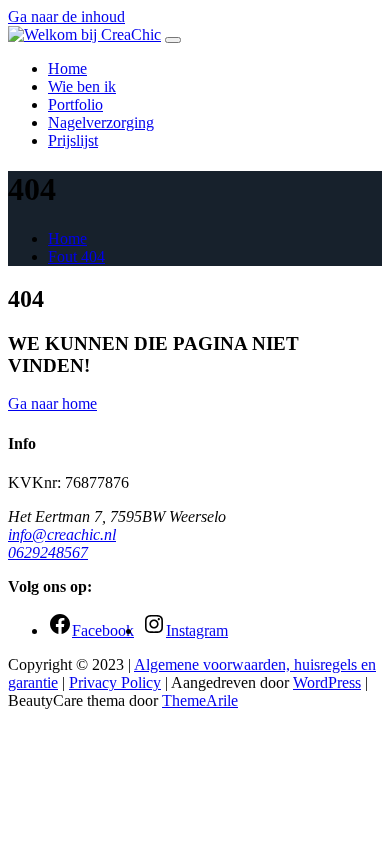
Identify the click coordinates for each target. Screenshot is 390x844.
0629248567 (48, 552)
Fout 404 (76, 256)
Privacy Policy (115, 682)
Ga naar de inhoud (66, 16)
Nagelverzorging (101, 122)
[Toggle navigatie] (173, 40)
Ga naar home (52, 403)
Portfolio (75, 104)
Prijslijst (73, 140)
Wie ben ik (82, 86)
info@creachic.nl (62, 534)
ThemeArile (200, 700)
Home (67, 68)
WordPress (327, 682)
